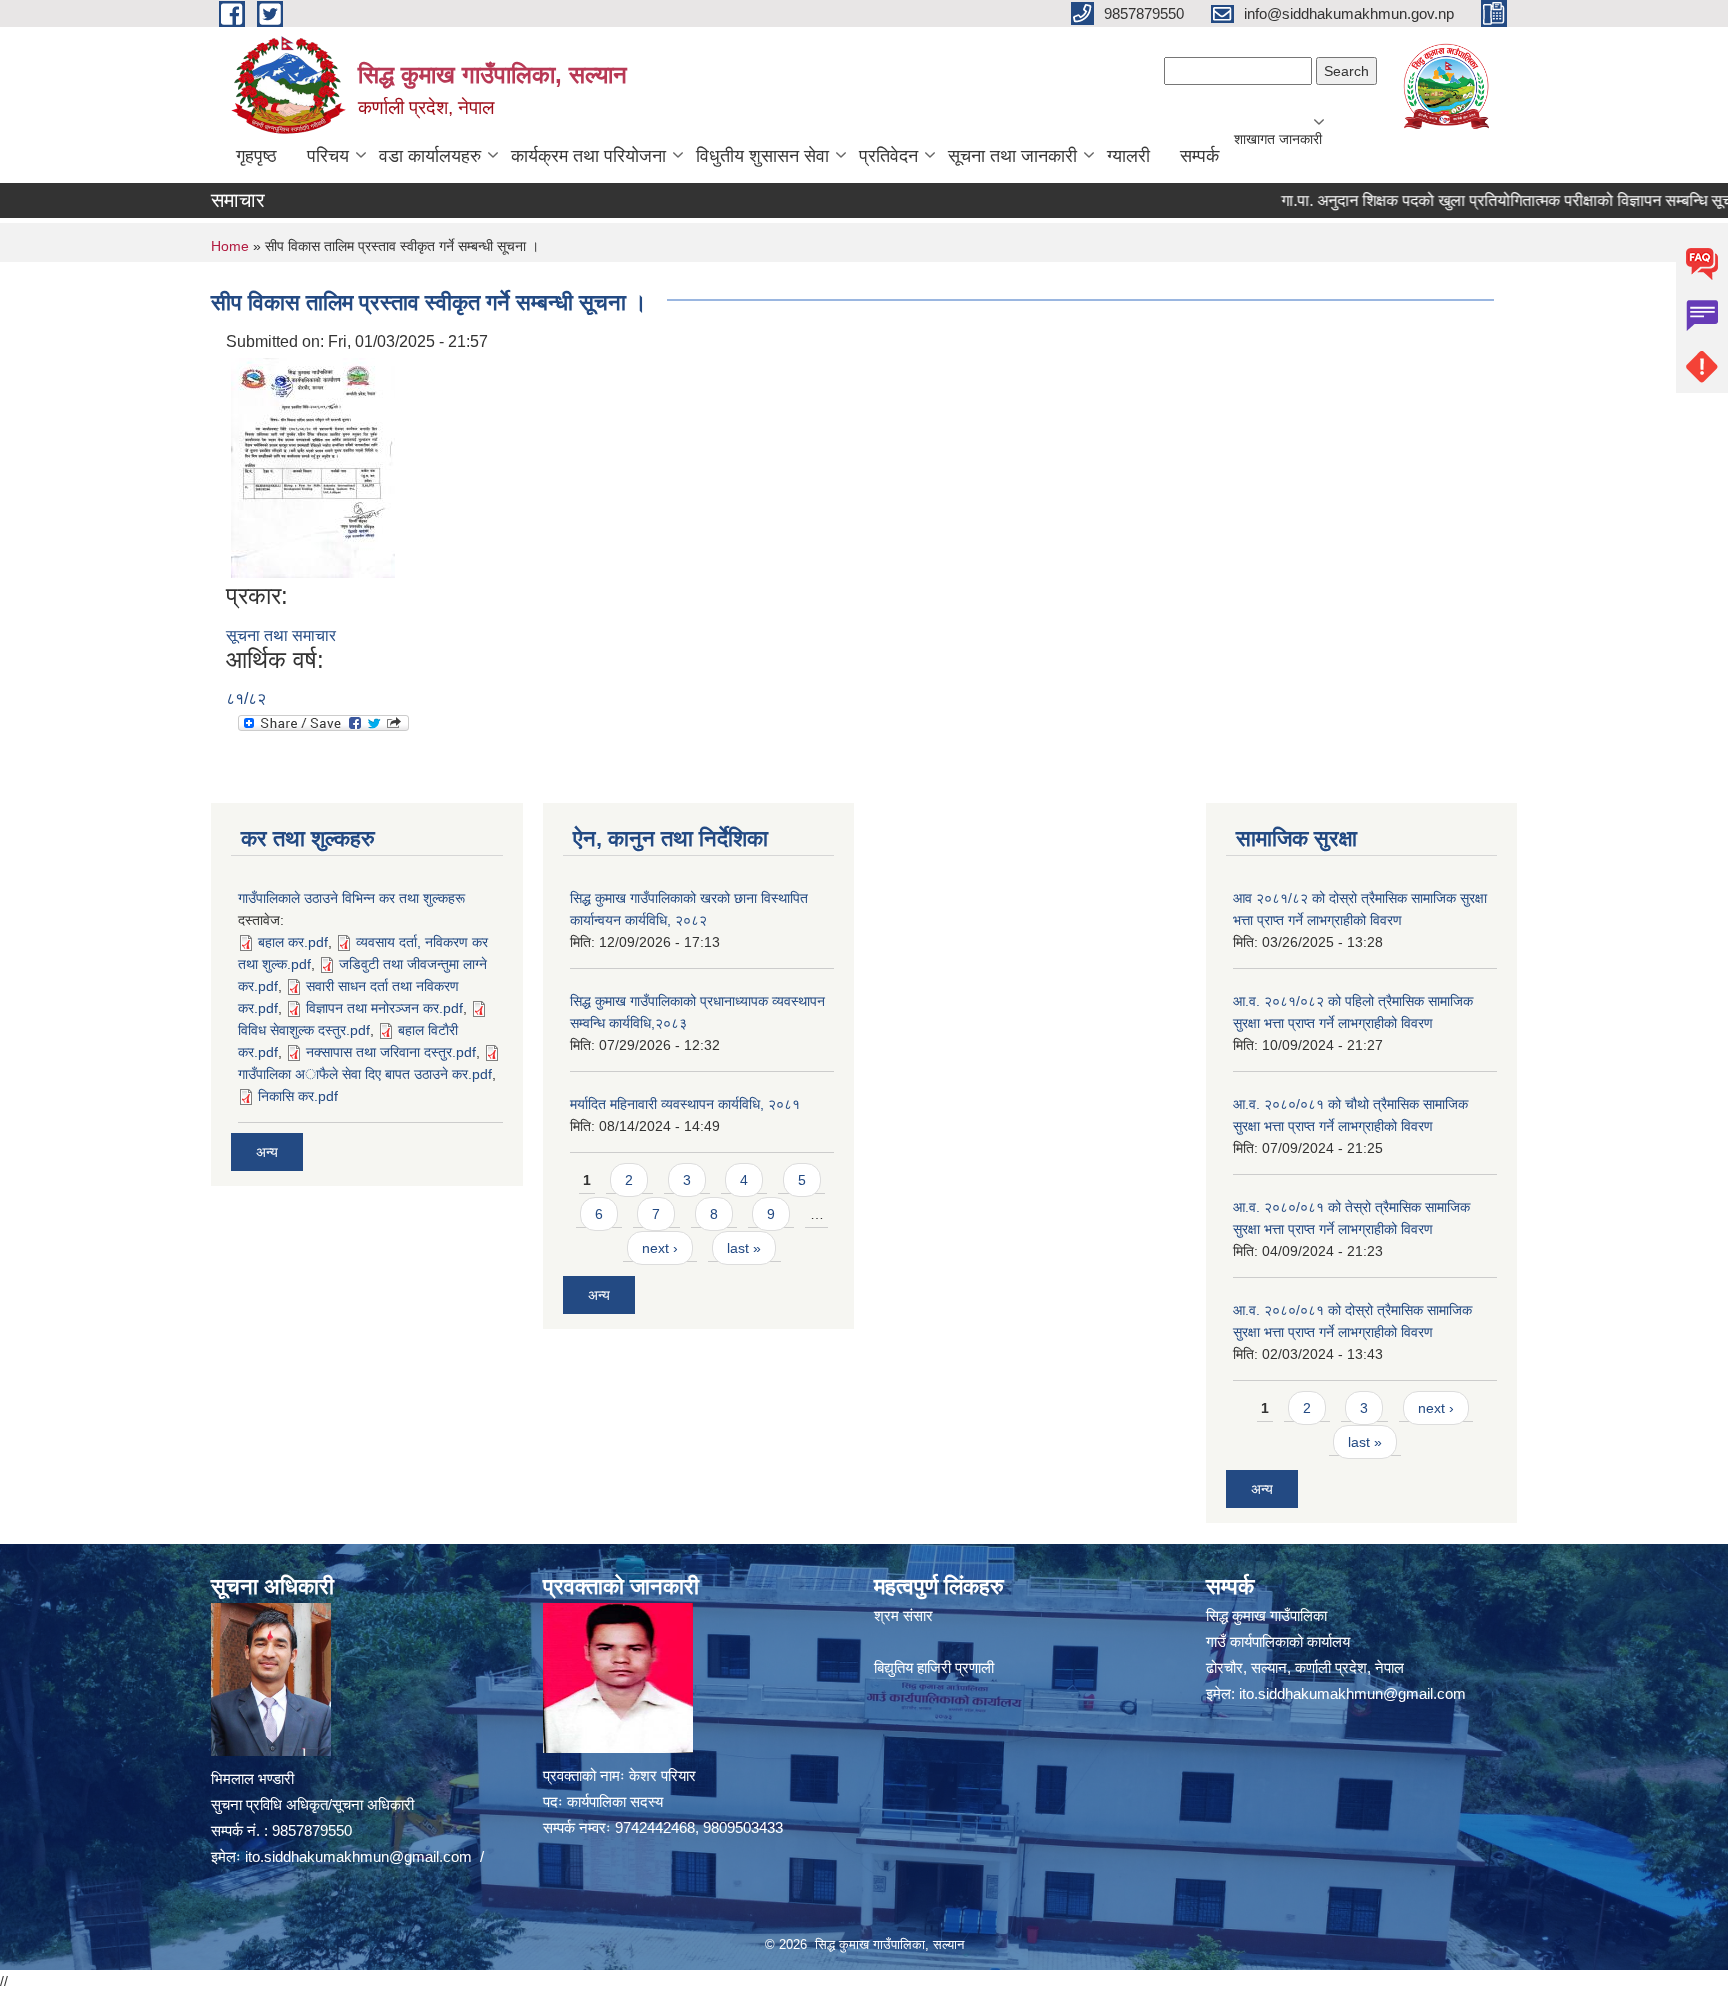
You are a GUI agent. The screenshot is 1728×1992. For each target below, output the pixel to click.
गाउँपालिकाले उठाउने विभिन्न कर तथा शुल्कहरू (351, 898)
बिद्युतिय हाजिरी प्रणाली (934, 1667)
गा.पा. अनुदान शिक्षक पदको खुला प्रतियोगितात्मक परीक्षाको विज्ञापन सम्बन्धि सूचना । (1477, 200)
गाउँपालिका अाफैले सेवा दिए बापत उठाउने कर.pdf (365, 1074)
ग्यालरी (1128, 156)
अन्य (267, 1152)
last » (744, 1248)
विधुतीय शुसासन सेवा (762, 156)
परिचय (328, 156)
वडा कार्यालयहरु (430, 156)
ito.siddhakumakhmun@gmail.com (358, 1856)
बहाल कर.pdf (293, 942)
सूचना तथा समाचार (281, 635)
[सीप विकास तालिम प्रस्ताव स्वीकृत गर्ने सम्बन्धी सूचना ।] (313, 466)
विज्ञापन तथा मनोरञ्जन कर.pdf (384, 1008)
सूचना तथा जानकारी (1012, 156)
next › (660, 1248)
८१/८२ (246, 698)
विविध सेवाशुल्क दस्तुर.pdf (304, 1030)
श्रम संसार (903, 1615)
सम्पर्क (1199, 156)
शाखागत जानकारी (1278, 139)
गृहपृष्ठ (256, 156)
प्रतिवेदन (888, 156)
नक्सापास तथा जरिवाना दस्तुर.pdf (391, 1052)
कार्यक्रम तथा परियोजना (588, 156)
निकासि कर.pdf (298, 1096)
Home (230, 246)
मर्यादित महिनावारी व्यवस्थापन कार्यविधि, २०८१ (685, 1104)
